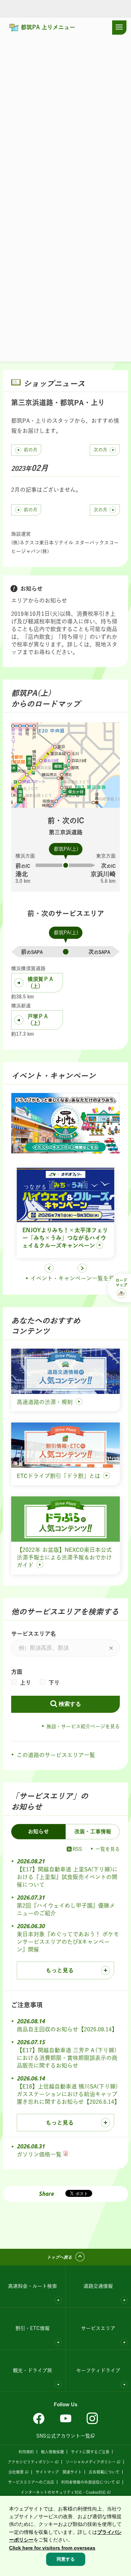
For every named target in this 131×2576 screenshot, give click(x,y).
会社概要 (16, 2472)
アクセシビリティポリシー (31, 2462)
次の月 (100, 450)
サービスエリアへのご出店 (31, 2482)
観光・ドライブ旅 (32, 2370)
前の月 (31, 450)
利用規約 (26, 2452)
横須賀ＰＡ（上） (41, 983)
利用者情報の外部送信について (88, 2482)
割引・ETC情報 (32, 2328)
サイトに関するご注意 (90, 2452)
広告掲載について (104, 2472)
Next (82, 1268)
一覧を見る (108, 1849)
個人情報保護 (52, 2452)
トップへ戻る (59, 2257)
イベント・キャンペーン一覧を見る (75, 1278)
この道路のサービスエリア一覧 (56, 1755)
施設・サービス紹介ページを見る (83, 1726)
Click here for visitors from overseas (52, 2548)
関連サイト (72, 2472)
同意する (66, 2559)
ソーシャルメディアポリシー (91, 2462)
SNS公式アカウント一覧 (63, 2436)
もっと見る (60, 1970)
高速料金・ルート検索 (32, 2286)
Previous (49, 1268)
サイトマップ (47, 2472)
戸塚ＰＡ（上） (38, 1020)
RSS (77, 1849)
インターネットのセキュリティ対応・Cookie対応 (63, 2492)
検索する (70, 1704)
